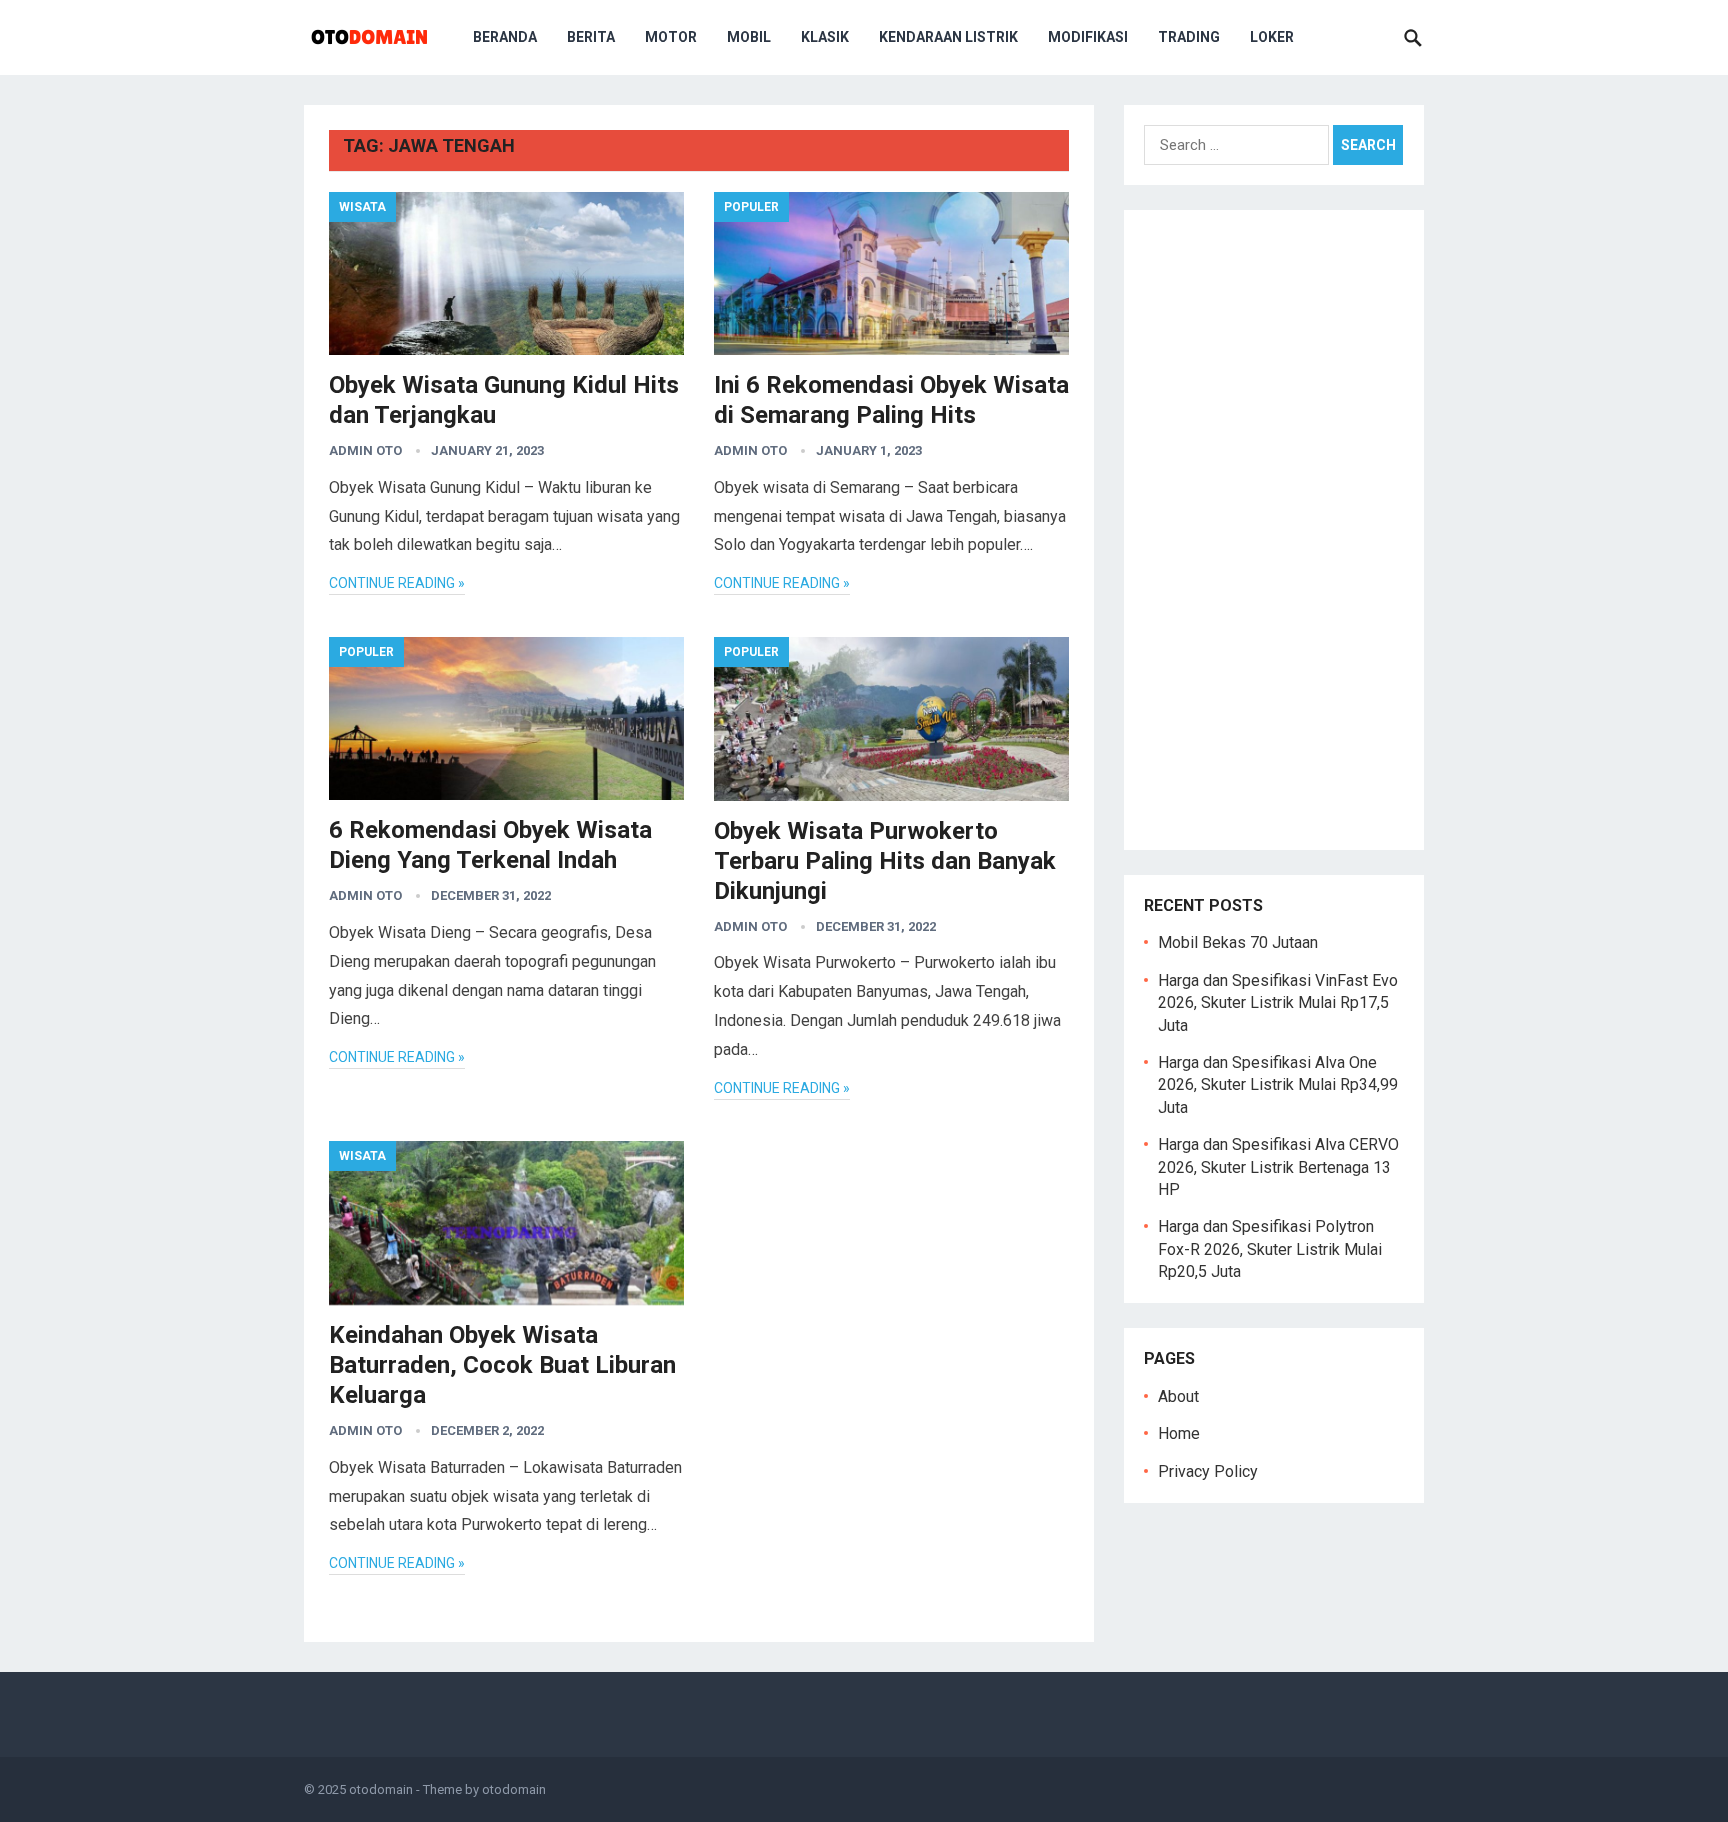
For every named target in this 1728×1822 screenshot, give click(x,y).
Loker (1272, 37)
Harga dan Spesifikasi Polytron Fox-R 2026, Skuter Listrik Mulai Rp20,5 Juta (1270, 1249)
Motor (671, 37)
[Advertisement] (1274, 530)
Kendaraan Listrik (948, 37)
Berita (591, 37)
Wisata (362, 207)
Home (1179, 1433)
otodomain (381, 1789)
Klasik (825, 37)
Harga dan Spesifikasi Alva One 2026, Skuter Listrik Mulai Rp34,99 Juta (1278, 1085)
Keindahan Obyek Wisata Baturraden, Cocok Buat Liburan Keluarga (502, 1365)
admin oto (365, 450)
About (1178, 1396)
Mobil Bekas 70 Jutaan (1238, 942)
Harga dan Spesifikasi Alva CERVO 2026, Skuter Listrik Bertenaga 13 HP (1278, 1167)
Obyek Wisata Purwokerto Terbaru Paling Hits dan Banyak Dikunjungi (885, 861)
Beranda (505, 37)
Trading (1189, 37)
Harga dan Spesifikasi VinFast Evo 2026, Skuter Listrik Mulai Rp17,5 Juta (1278, 1003)
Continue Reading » (397, 583)
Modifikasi (1088, 37)
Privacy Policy (1208, 1471)
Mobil (749, 37)
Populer (751, 207)
